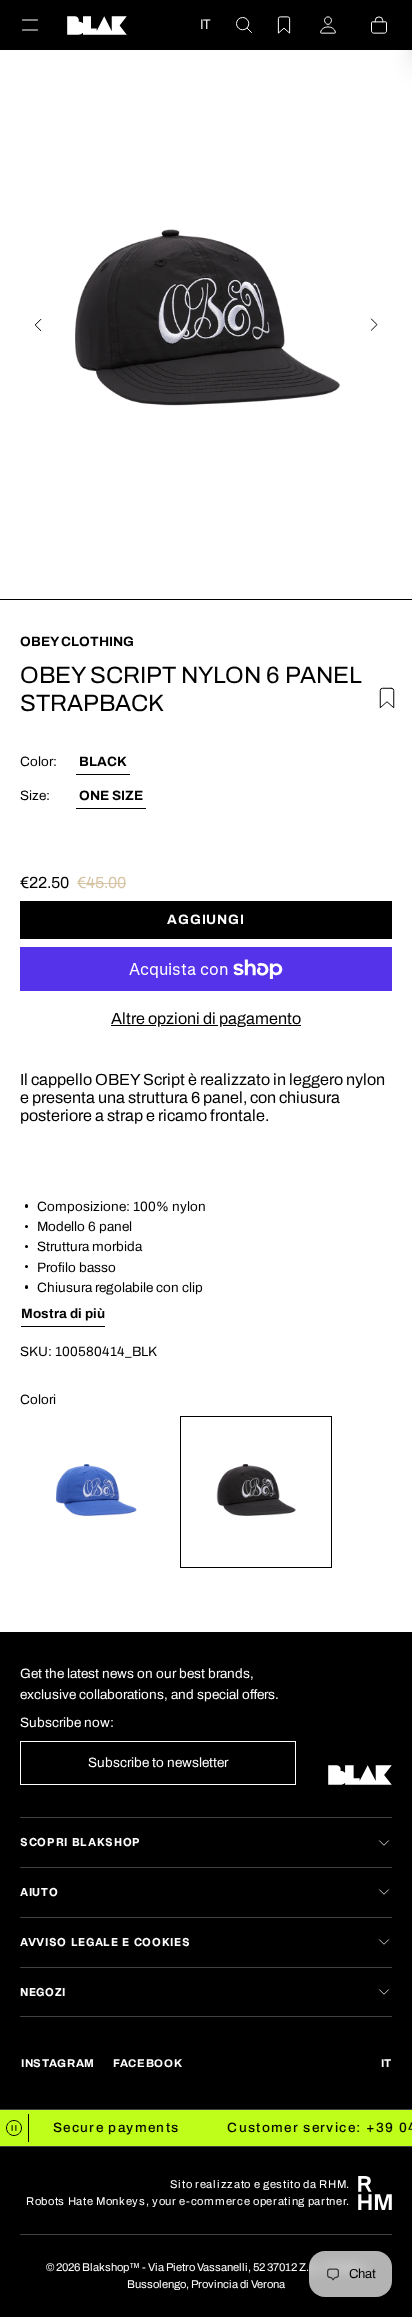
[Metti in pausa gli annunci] (14, 2128)
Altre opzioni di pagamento (206, 1018)
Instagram (58, 2063)
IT (205, 24)
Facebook (147, 2063)
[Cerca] (232, 25)
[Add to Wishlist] (378, 694)
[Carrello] (367, 25)
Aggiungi (205, 919)
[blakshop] (97, 25)
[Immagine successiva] (374, 325)
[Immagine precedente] (38, 325)
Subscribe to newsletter (158, 1762)
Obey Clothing (77, 641)
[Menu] (42, 25)
